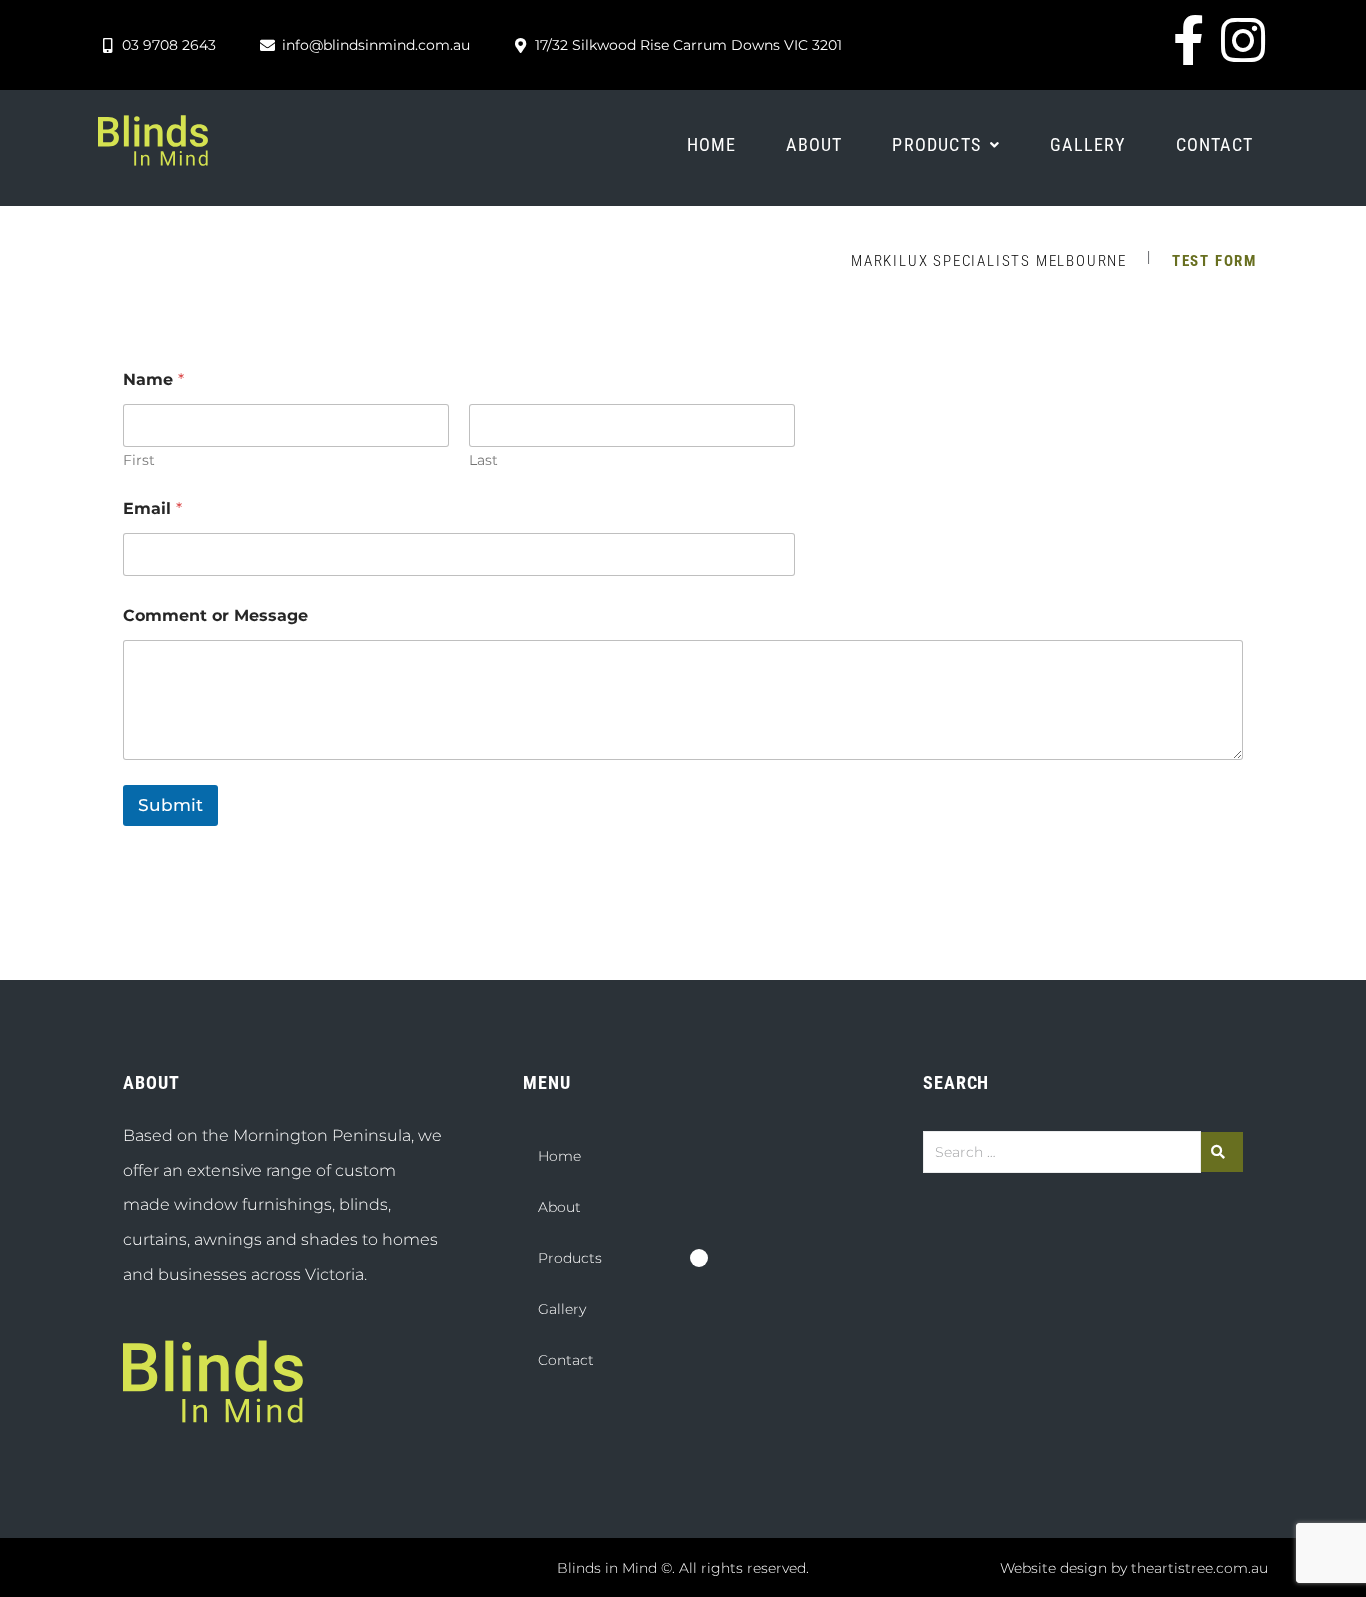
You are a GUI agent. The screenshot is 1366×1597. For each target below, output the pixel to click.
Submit (170, 805)
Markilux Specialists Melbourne (989, 261)
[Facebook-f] (1188, 40)
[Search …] (1062, 1152)
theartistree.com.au (1199, 1568)
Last (483, 460)
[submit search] (1222, 1152)
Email (152, 508)
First (139, 460)
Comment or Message (215, 615)
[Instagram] (1243, 40)
